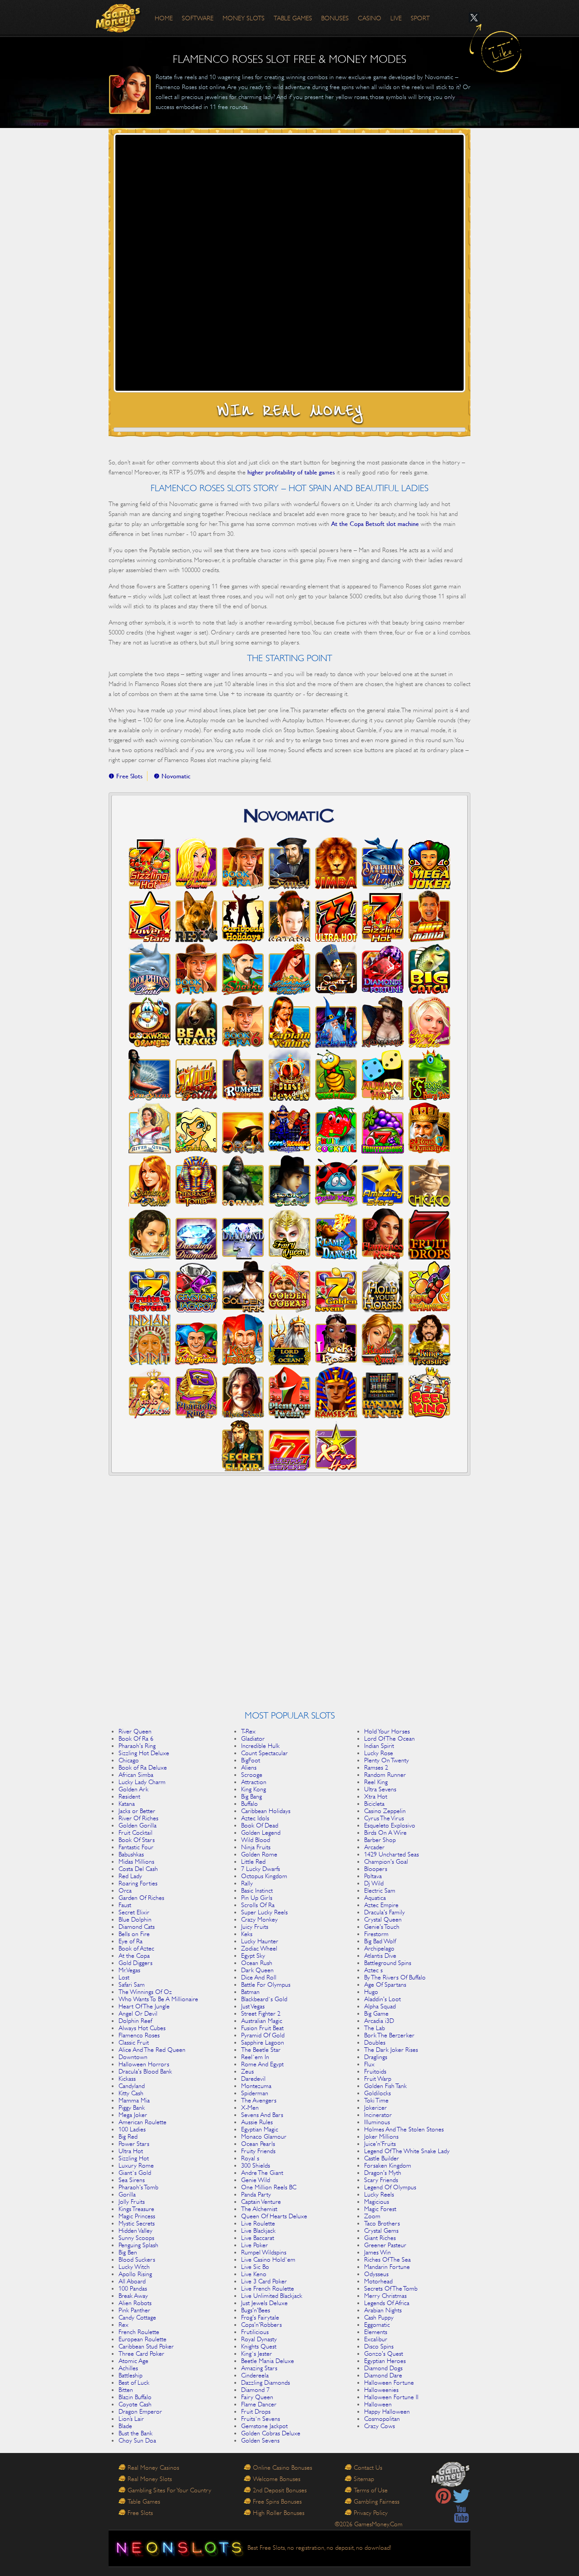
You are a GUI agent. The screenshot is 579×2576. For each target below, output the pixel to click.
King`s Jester (256, 2353)
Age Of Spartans (385, 1984)
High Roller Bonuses (279, 2513)
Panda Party (256, 2194)
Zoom (372, 2216)
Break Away (133, 2296)
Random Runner (385, 1775)
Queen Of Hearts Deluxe (274, 2216)
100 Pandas (133, 2288)
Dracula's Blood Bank (145, 2071)
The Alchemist (259, 2209)
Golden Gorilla (138, 1825)
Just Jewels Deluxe (264, 2303)
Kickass (127, 2079)
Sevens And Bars (262, 2115)
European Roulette (142, 2339)
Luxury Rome (136, 2165)
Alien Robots (135, 2303)
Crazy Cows (380, 2426)
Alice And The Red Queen (152, 2050)
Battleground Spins (388, 1963)
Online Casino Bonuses (282, 2467)
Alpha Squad (380, 2006)
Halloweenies (381, 2390)
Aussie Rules (257, 2122)
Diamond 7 (255, 2390)
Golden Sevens (260, 2440)
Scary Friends (381, 2180)
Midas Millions (136, 1861)
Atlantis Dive (380, 1956)
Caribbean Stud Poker (146, 2346)
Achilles (128, 2368)
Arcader (374, 1847)
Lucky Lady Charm (142, 1782)
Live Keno (254, 2274)
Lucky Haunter (260, 1941)
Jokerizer (375, 2107)
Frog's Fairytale (260, 2317)
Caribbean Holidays (266, 1811)
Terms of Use (371, 2490)
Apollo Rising (135, 2274)
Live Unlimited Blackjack (272, 2296)
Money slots (244, 18)
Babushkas (131, 1854)
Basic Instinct (257, 1890)
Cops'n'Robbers (261, 2325)
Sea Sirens (132, 2180)
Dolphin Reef (135, 2021)
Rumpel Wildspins (264, 2252)
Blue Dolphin (135, 1919)
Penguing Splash (138, 2245)
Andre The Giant (262, 2173)
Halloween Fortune (389, 2382)
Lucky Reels (379, 2194)
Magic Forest (380, 2209)
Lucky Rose (379, 1753)
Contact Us (368, 2467)
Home (164, 18)
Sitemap (364, 2479)
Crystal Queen (383, 1919)
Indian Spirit (379, 1746)
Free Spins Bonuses (277, 2501)
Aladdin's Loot (382, 1999)
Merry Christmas (385, 2296)
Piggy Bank (132, 2107)
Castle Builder (382, 2158)
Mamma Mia (134, 2100)
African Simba (136, 1775)
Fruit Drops (256, 2411)
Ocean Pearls (258, 2144)
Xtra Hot (376, 1796)
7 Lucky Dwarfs (261, 1869)
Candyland (132, 2086)
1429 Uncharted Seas (392, 1854)
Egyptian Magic (260, 2129)
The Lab (375, 2028)
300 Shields (256, 2165)
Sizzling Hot (134, 2158)
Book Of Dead (260, 1825)
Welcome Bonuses (277, 2479)
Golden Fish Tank (385, 2086)
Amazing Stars (259, 2368)
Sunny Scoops (136, 2238)
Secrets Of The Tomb (391, 2288)
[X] (474, 18)
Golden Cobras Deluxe (271, 2433)
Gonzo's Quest (384, 2353)
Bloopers (376, 1869)
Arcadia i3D (379, 2021)
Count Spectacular (264, 1753)
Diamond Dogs (383, 2368)
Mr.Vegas (129, 1970)
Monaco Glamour (264, 2136)
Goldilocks (377, 2093)
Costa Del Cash (138, 1869)
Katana (127, 1804)
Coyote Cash (135, 2404)
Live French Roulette (268, 2288)
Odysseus (376, 2274)
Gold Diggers (135, 1963)
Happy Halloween (387, 2411)
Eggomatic (377, 2325)
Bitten (126, 2390)
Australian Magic (262, 2021)
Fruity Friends (258, 2151)
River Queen (135, 1731)
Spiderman (255, 2093)
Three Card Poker (141, 2353)
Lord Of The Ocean (389, 1738)
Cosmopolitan (382, 2419)
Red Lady (130, 1876)
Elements (376, 2332)
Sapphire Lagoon (263, 2042)
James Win (377, 2252)
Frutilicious (255, 2332)
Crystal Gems (381, 2230)
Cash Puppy (379, 2317)
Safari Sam (132, 1984)
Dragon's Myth (383, 2173)
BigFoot (251, 1760)
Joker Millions (381, 2136)
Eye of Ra (131, 1941)
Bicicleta (374, 1804)
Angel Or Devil (138, 2013)
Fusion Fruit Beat (262, 2028)
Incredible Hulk (260, 1746)
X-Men (250, 2107)
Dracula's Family (384, 1912)
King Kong (254, 1789)
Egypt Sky (253, 1956)
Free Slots (140, 2513)
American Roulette (142, 2122)
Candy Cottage (137, 2317)
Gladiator (253, 1738)
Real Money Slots (150, 2479)
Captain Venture (261, 2202)
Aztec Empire (381, 1905)
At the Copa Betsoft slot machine (375, 524)
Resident (129, 1796)
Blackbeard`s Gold (264, 1999)
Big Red (128, 2136)
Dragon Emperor (140, 2411)
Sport (420, 18)
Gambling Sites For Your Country (169, 2490)
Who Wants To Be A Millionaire (158, 1999)
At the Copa (134, 1956)
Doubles (375, 2042)
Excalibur (376, 2339)
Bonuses (335, 18)
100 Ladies (132, 2129)
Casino (370, 18)
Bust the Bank (135, 2433)
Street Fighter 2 (261, 2013)
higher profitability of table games (291, 472)
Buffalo (249, 1804)
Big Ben (128, 2252)
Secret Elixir (134, 1912)
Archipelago (379, 1948)
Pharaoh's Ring (137, 1746)
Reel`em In (255, 2057)
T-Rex (248, 1731)
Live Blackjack (258, 2230)
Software (198, 18)
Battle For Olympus (266, 1984)
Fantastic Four (136, 1847)
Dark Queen (257, 1970)
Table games (293, 18)
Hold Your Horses (387, 1731)
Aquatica (375, 1898)
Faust (125, 1905)
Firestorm (376, 1934)
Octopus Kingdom (264, 1876)
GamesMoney (119, 18)
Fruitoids (375, 2071)
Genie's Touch (382, 1927)
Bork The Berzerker (389, 2035)
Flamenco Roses (139, 2035)
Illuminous (377, 2122)
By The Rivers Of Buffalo (395, 1977)
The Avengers (259, 2100)
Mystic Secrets (137, 2223)
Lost (124, 1977)
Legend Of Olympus (390, 2187)
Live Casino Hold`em (268, 2259)
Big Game (376, 2013)
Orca (125, 1890)
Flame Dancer (259, 2404)
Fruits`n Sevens (261, 2419)
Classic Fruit (134, 2042)
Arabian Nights (383, 2310)
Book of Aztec (136, 1948)
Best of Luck (134, 2382)
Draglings (376, 2057)
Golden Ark (133, 1789)
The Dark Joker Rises (391, 2050)
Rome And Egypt (262, 2064)
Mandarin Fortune (387, 2267)
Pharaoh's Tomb (138, 2187)
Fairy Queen (257, 2397)
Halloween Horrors (144, 2064)
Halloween (378, 2404)
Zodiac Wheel (259, 1948)
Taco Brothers (382, 2223)
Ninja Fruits (256, 1847)
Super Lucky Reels (264, 1912)
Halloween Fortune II (391, 2397)
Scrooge (252, 1775)
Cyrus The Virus (384, 1818)
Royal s (250, 2158)
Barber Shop (380, 1840)
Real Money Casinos (153, 2467)
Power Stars (134, 2144)
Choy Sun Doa (137, 2440)
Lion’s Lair (131, 2419)
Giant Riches (380, 2238)
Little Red (253, 1861)
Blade (125, 2426)
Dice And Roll (259, 1977)
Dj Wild (374, 1883)
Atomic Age (133, 2361)
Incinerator (378, 2115)
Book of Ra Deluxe (143, 1767)
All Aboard (132, 2281)
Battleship (131, 2375)
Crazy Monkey (259, 1919)
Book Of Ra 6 (136, 1738)
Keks (247, 1934)
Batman (250, 1992)
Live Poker (254, 2245)
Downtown (133, 2057)
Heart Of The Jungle (144, 2006)
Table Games (144, 2501)
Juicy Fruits (255, 1927)
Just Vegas (253, 2006)
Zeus (247, 2071)
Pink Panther (134, 2310)
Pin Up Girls (257, 1898)
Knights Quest (259, 2346)
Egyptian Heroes (385, 2361)
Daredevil (253, 2079)
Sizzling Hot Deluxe (144, 1753)
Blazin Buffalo (135, 2397)
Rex (123, 2325)
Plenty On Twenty (387, 1760)
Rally (247, 1883)
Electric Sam (380, 1890)
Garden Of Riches (141, 1898)
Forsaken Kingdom (388, 2165)
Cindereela (255, 2375)
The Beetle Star (261, 2050)
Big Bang (252, 1796)
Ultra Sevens (380, 1789)
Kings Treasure (136, 2209)
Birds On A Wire (385, 1833)
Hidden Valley (135, 2230)
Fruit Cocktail (135, 1833)
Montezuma (256, 2086)
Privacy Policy (371, 2513)
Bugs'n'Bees (256, 2310)
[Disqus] (289, 1596)
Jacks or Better (137, 1811)
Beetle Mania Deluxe (268, 2361)
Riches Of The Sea (387, 2259)
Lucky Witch (134, 2267)
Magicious (377, 2202)
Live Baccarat (258, 2238)
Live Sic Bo (255, 2267)
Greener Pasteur (385, 2245)
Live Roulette (258, 2223)
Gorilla (127, 2194)
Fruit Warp (378, 2079)
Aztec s (373, 1970)
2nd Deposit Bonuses (280, 2490)
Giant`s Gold (135, 2173)
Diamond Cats (137, 1927)
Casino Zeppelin (385, 1811)
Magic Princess (137, 2216)
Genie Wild (256, 2180)
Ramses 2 (376, 1767)
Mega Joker (133, 2115)
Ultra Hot (131, 2151)
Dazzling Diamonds (266, 2382)
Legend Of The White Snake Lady (407, 2151)
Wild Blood (256, 1840)
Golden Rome (259, 1854)
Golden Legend (261, 1833)
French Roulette (139, 2332)
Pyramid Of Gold (263, 2035)
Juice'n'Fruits (380, 2144)
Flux (369, 2064)
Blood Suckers (137, 2259)
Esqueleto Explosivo (390, 1825)
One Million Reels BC (269, 2187)
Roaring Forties (138, 1883)
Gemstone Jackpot (264, 2426)
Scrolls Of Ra (258, 1905)
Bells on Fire (134, 1934)
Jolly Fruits (132, 2202)
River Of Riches (138, 1818)
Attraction (254, 1782)
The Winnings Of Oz (145, 1992)
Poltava (373, 1876)
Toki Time (376, 2100)
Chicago (129, 1760)
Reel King (376, 1782)
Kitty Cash (131, 2093)
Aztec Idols (255, 1818)
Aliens (249, 1767)
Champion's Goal (386, 1861)
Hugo (371, 1992)
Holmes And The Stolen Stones (404, 2129)
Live (396, 18)
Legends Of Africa (387, 2303)
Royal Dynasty (259, 2339)
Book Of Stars (137, 1840)
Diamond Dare (383, 2375)
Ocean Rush (257, 1963)
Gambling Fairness (377, 2501)
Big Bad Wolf (380, 1941)
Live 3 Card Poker (264, 2281)
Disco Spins (379, 2346)
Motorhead (378, 2281)
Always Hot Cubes (142, 2028)
